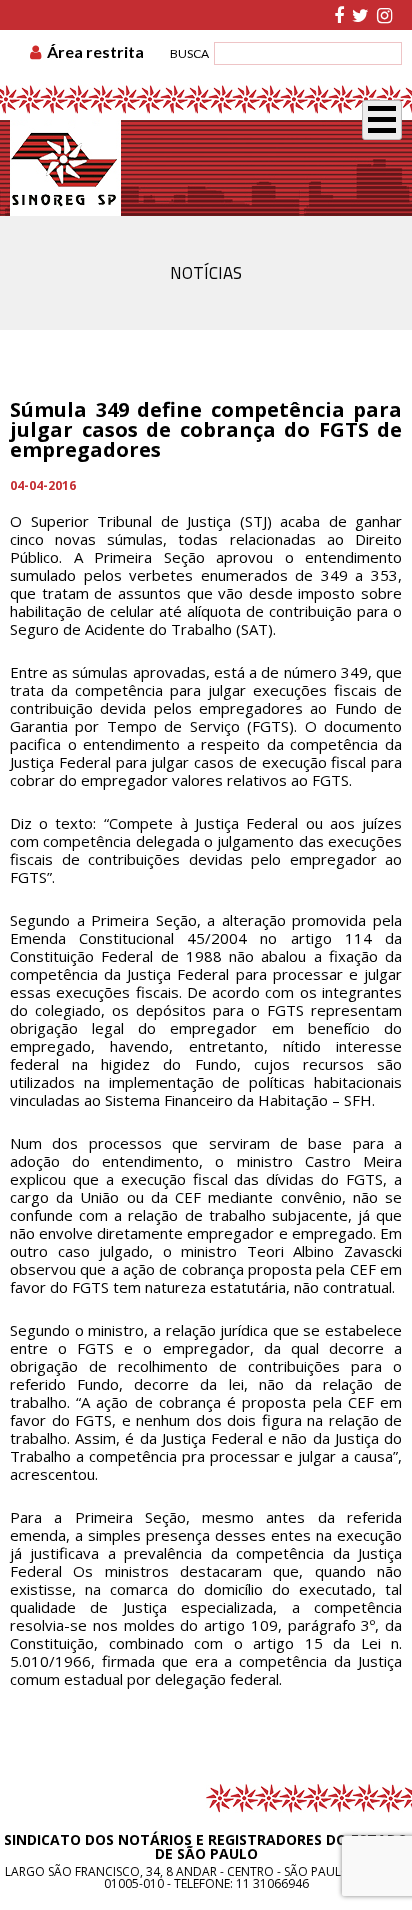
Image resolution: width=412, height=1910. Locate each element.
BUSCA (189, 53)
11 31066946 (272, 1883)
